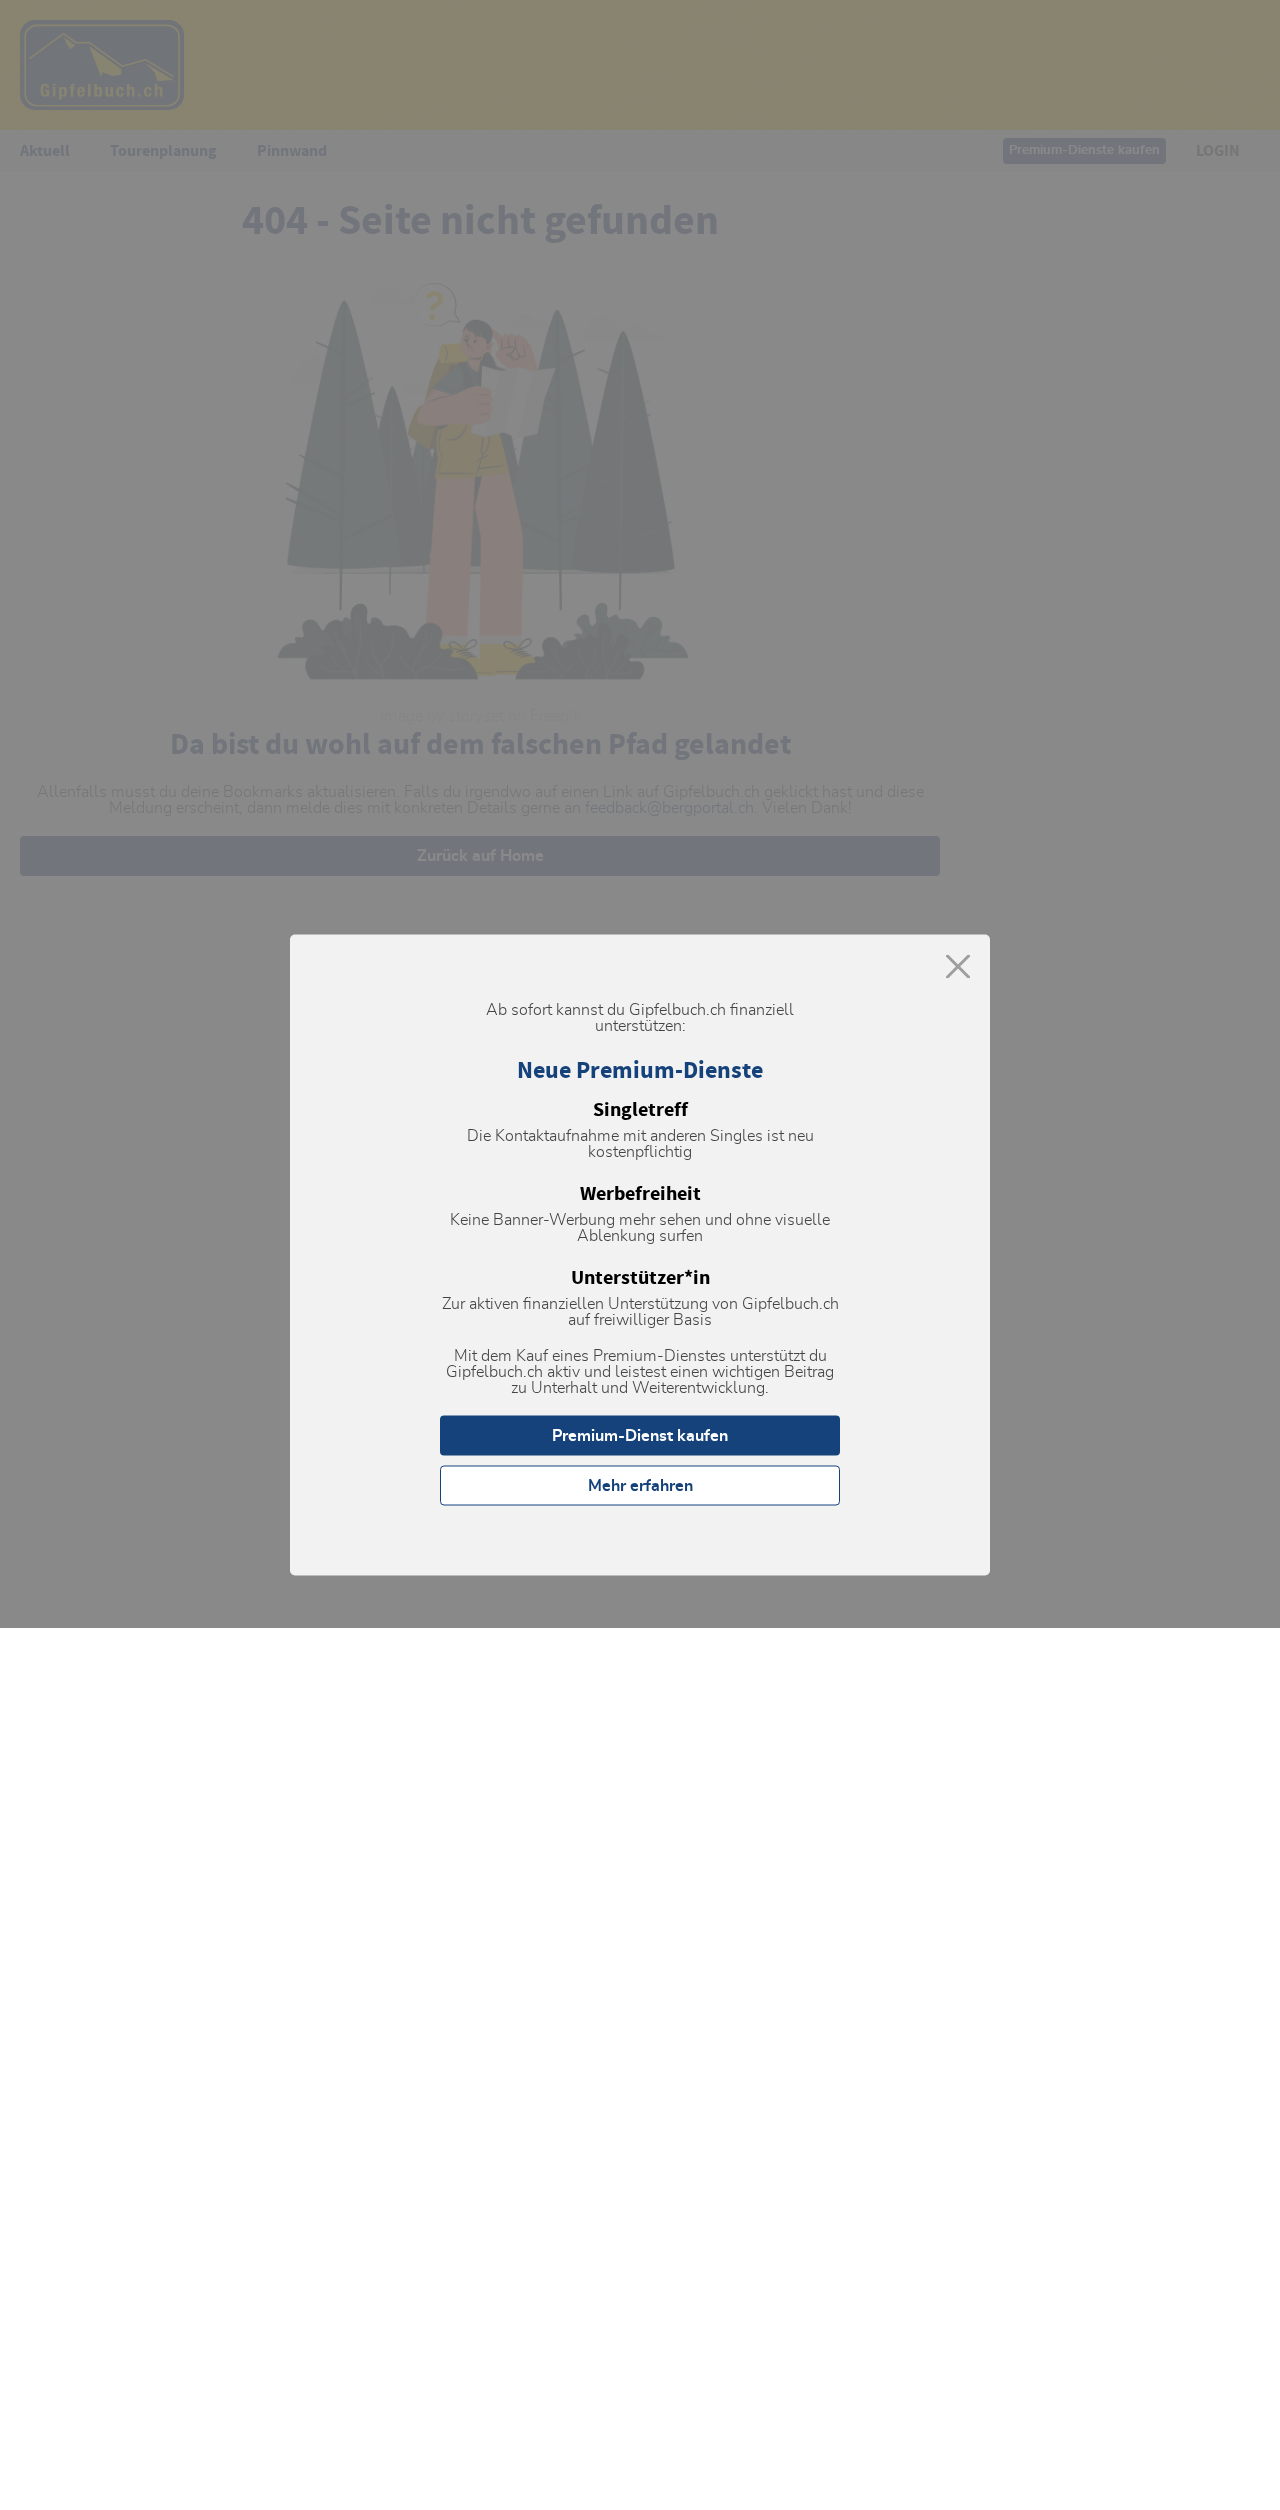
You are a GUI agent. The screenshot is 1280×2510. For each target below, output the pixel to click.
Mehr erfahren (640, 1486)
